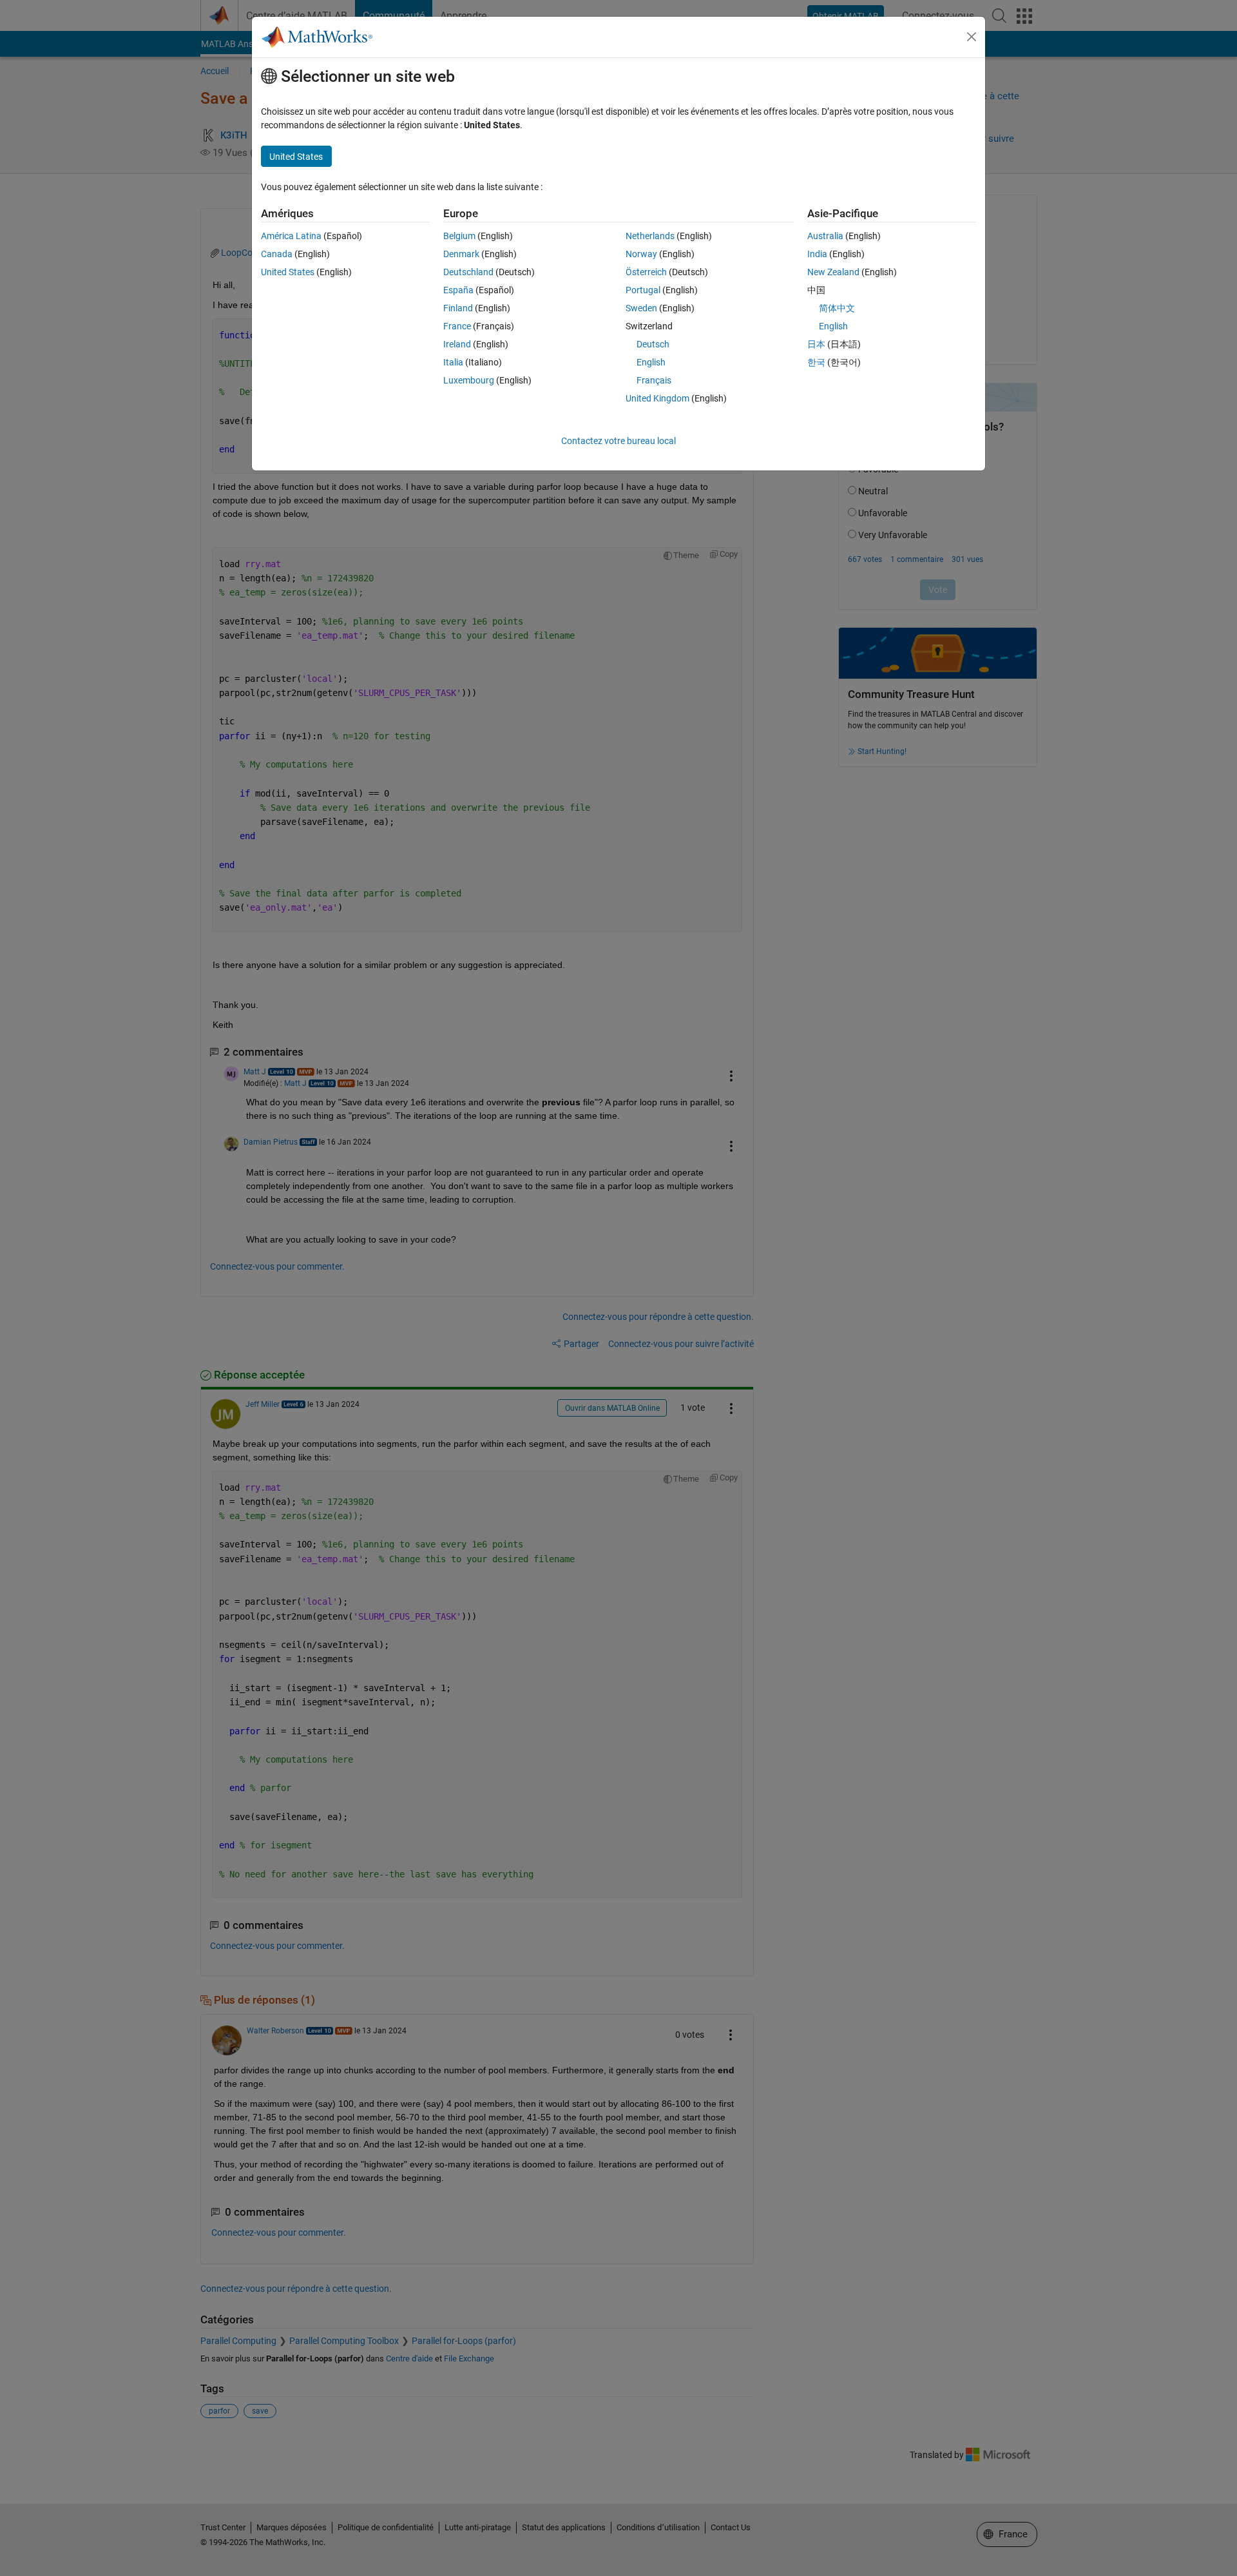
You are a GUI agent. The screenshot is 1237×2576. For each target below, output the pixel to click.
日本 (816, 344)
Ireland (457, 344)
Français (654, 380)
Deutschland (468, 272)
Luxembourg (469, 380)
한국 (816, 362)
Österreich (646, 272)
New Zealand (833, 272)
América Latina (291, 236)
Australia (825, 236)
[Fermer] (972, 37)
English (651, 362)
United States (288, 272)
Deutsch (653, 344)
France (457, 326)
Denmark (461, 254)
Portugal (643, 290)
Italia (453, 362)
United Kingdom (657, 398)
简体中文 (837, 308)
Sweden (641, 308)
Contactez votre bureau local (618, 441)
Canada (277, 254)
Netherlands (650, 236)
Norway (641, 254)
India (817, 254)
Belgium (459, 236)
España (458, 290)
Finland (458, 308)
